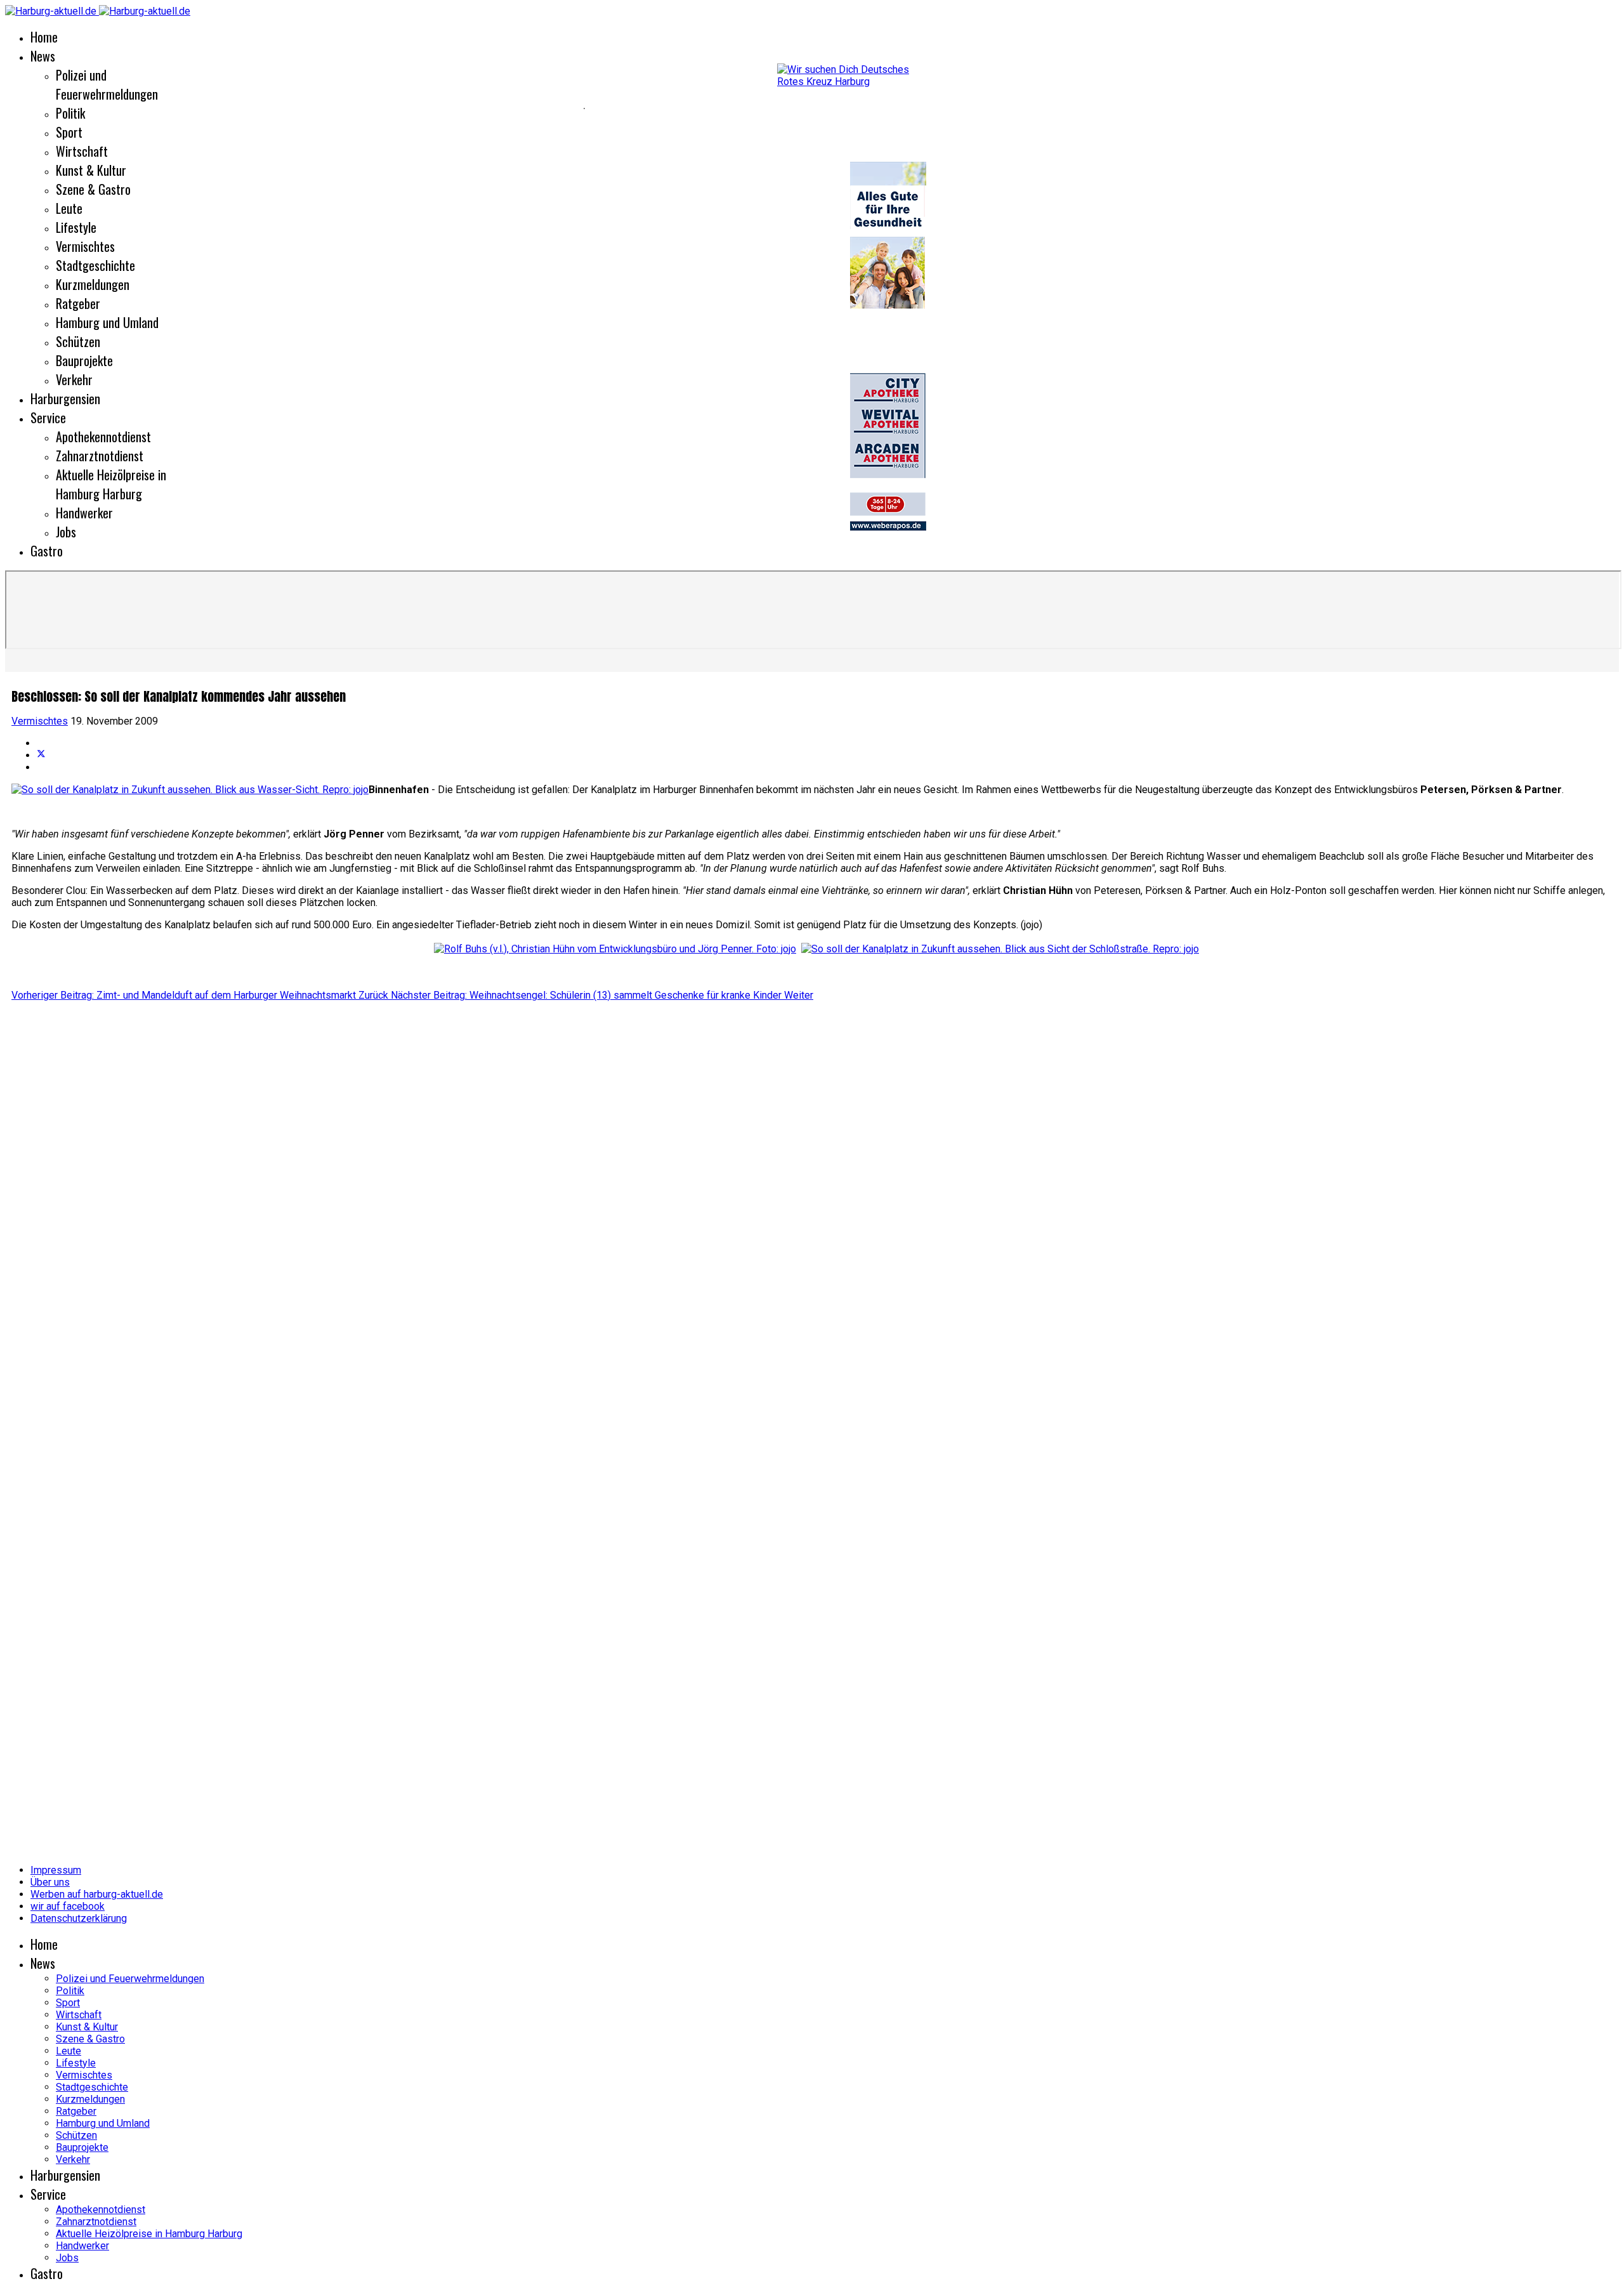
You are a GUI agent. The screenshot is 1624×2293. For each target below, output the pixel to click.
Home (44, 37)
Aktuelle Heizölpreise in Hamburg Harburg (111, 484)
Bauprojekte (84, 360)
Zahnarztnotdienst (100, 456)
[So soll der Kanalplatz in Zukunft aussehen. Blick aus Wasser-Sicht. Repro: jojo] (190, 790)
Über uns (50, 1882)
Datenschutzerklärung (79, 1918)
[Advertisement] (292, 108)
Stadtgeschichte (95, 265)
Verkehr (74, 379)
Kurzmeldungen (93, 284)
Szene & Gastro (93, 189)
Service (48, 417)
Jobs (66, 532)
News (43, 56)
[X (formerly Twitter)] (41, 755)
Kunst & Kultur (91, 170)
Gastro (47, 551)
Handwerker (84, 513)
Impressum (56, 1870)
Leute (69, 208)
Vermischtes (85, 246)
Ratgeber (78, 303)
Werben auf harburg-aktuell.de (97, 1894)
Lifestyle (76, 227)
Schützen (78, 341)
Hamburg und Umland (107, 322)
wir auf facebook (68, 1906)
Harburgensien (65, 398)
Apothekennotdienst (103, 437)
